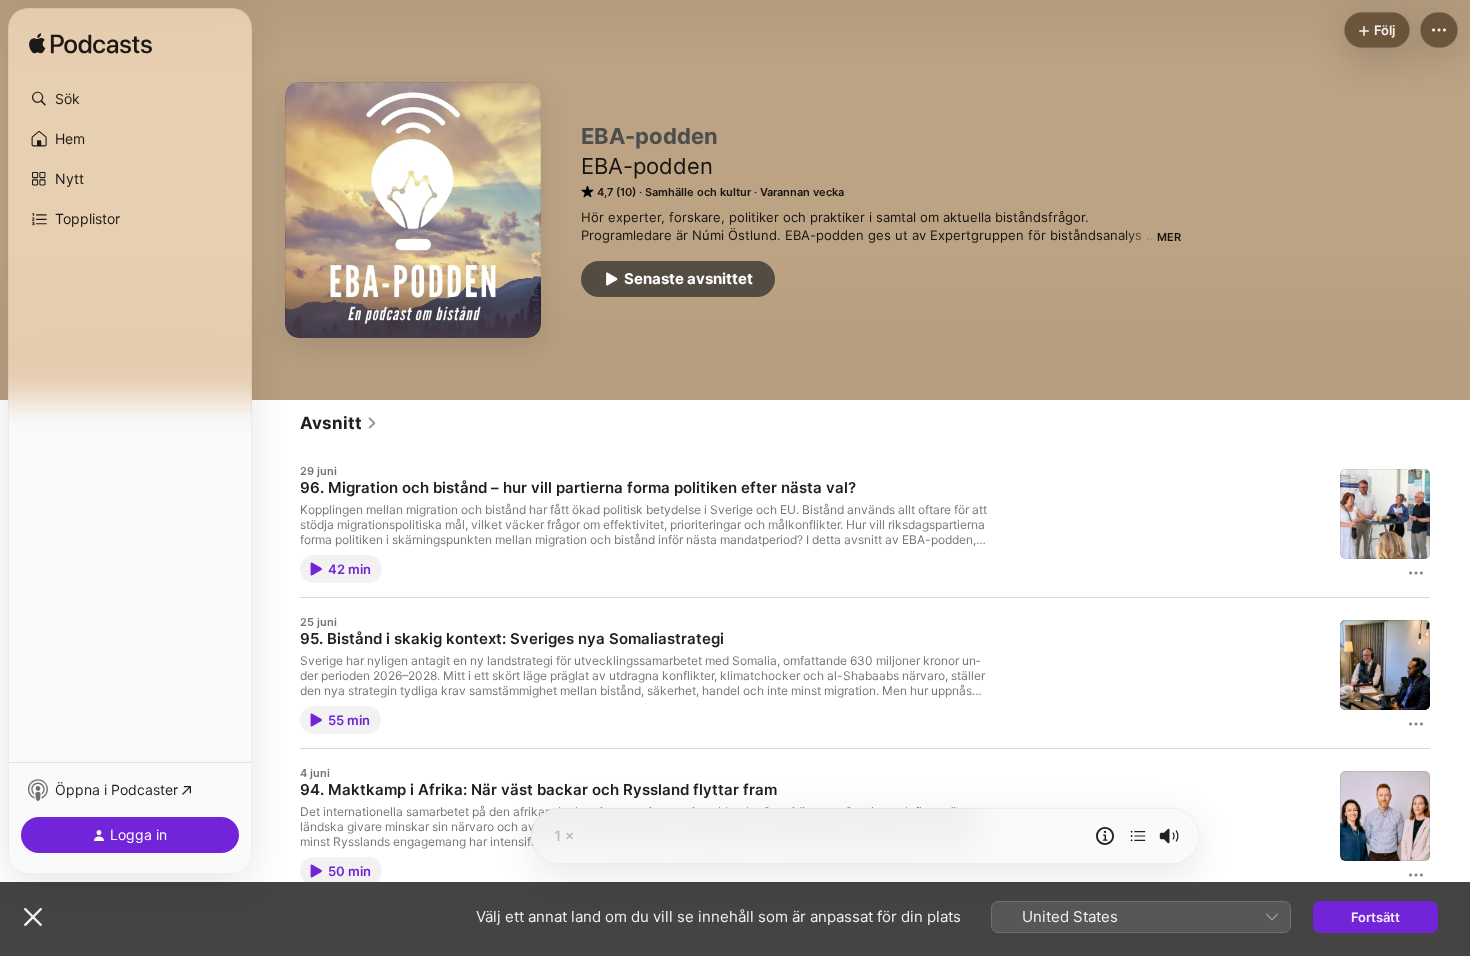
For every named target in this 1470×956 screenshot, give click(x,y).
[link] (339, 423)
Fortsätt (1375, 917)
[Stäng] (33, 917)
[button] (130, 99)
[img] (90, 45)
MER (1169, 237)
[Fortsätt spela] (1138, 836)
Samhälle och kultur (698, 192)
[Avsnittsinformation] (1105, 836)
